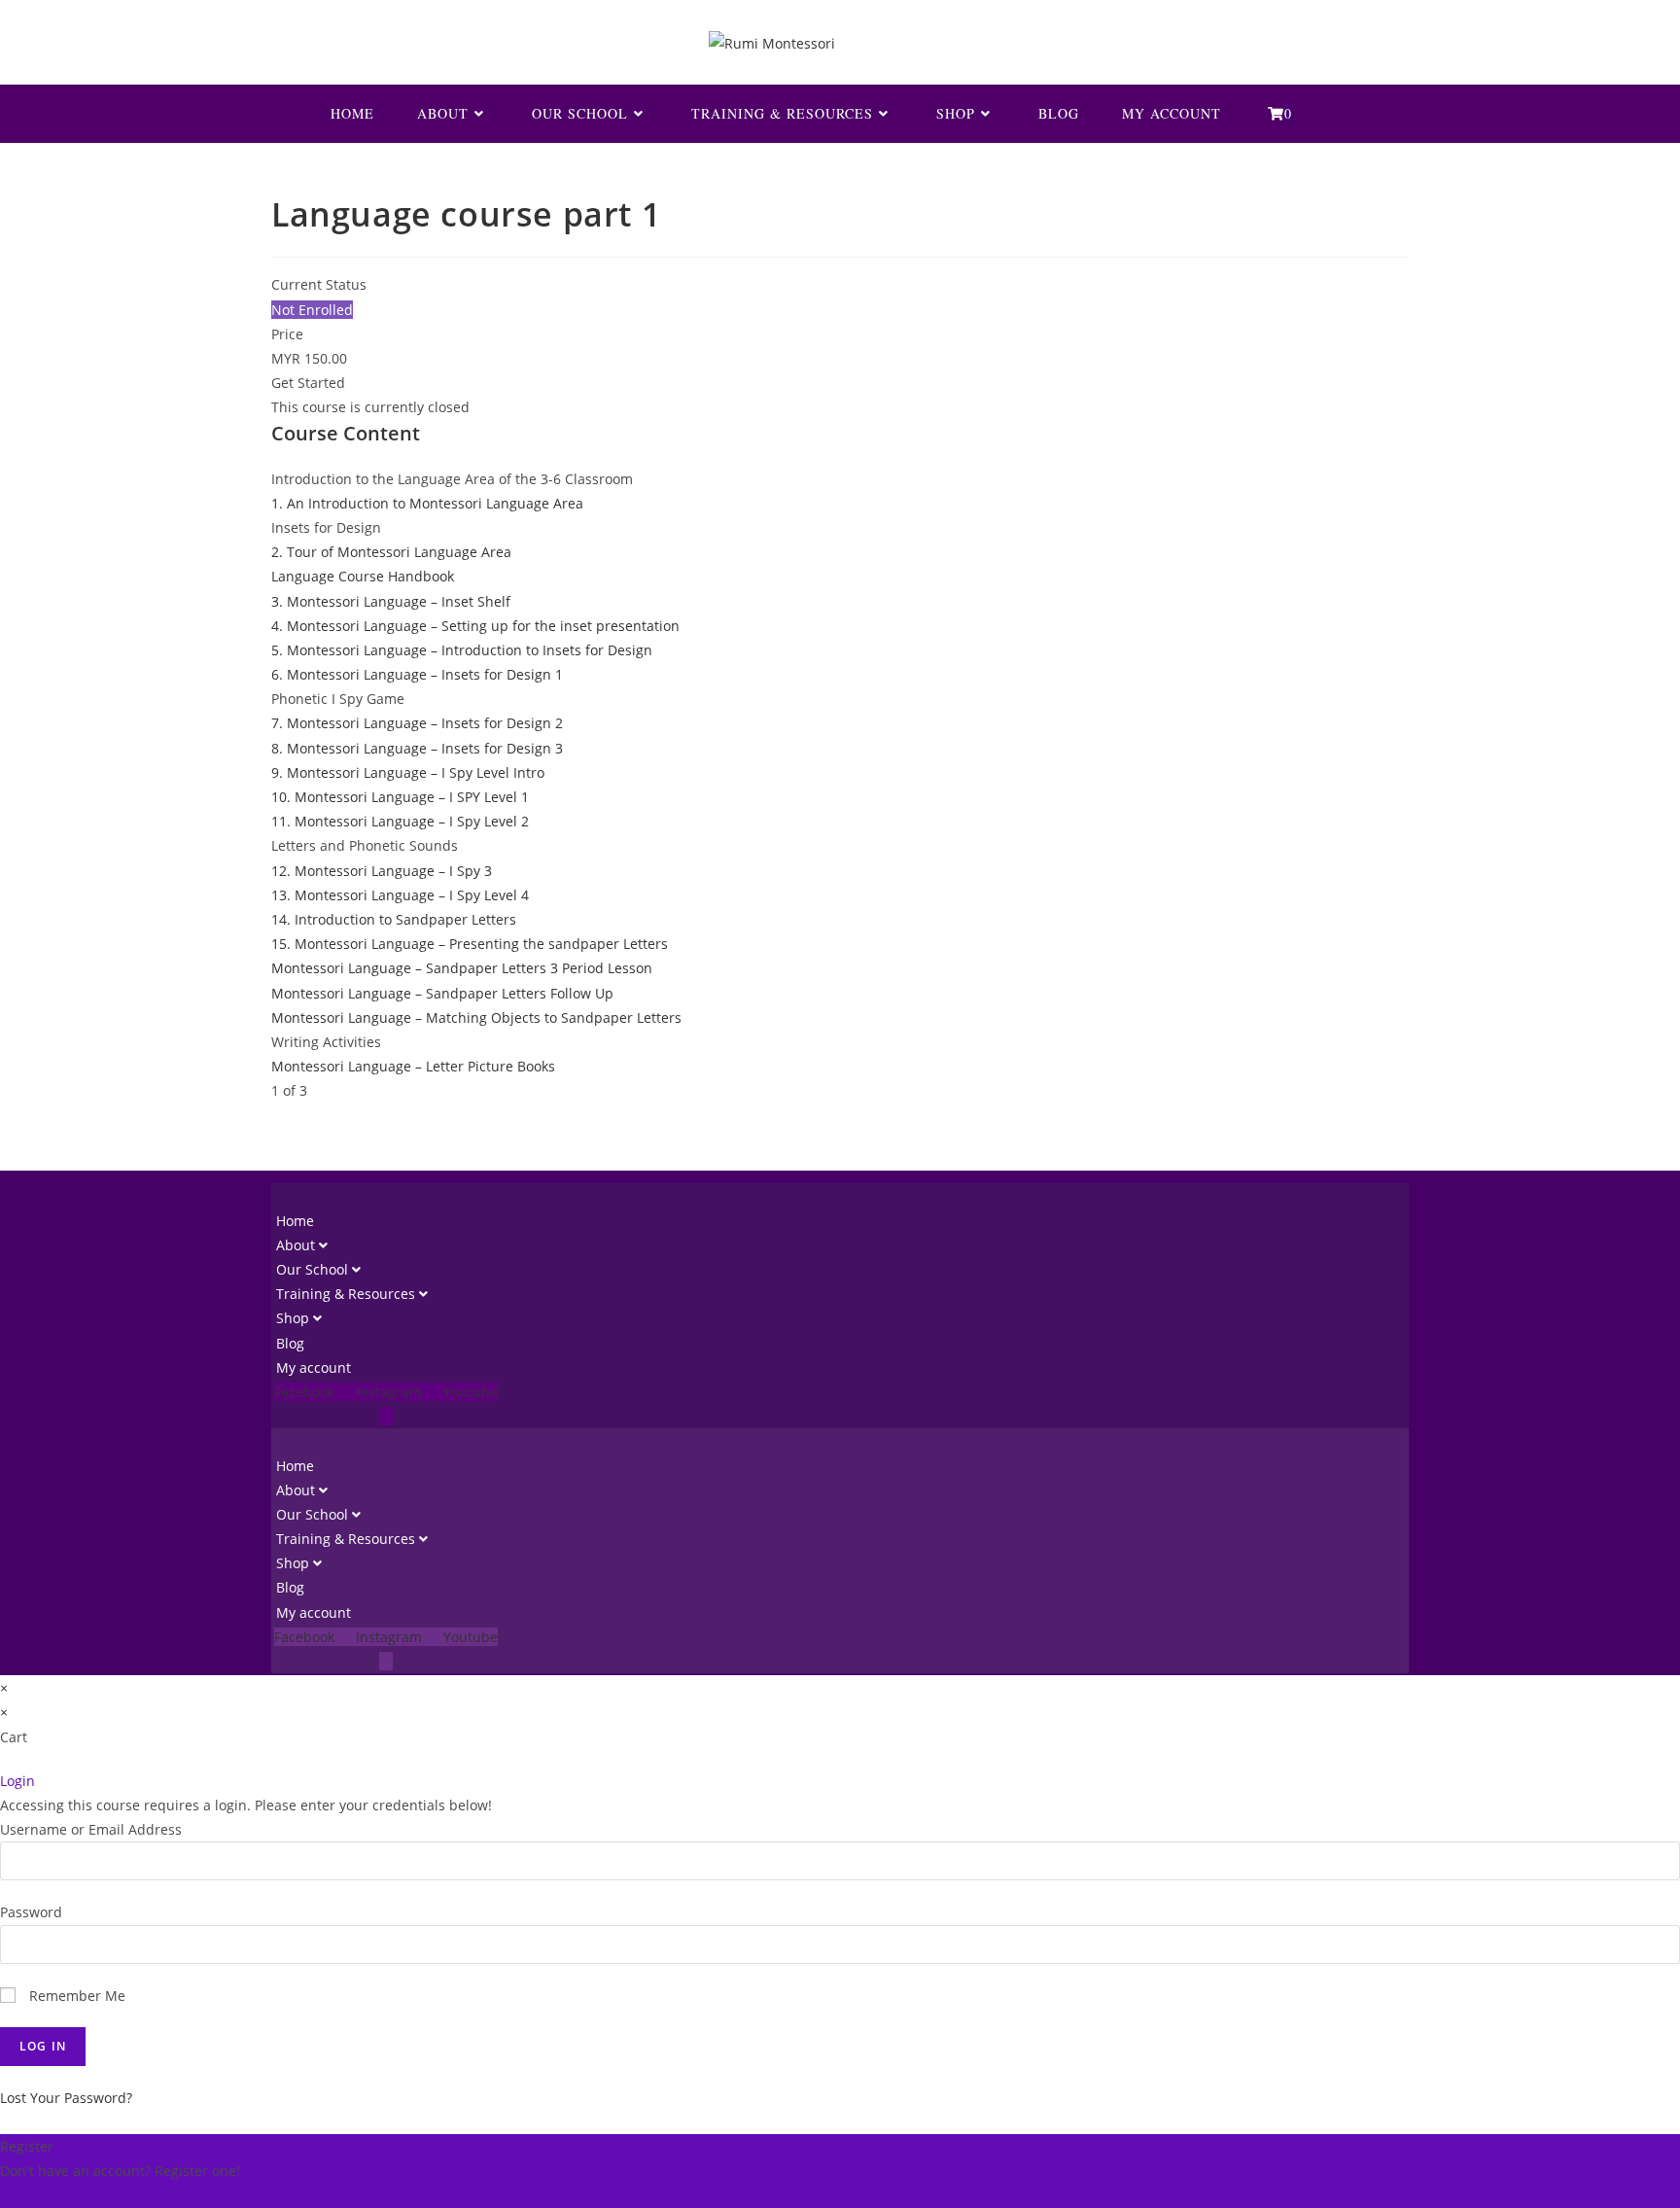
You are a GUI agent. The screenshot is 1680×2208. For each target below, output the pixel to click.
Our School (314, 1269)
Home (295, 1221)
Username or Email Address (91, 1829)
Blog (290, 1343)
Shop (295, 1318)
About (297, 1245)
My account (314, 1367)
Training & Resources (348, 1294)
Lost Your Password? (66, 2098)
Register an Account (65, 2195)
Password (31, 1912)
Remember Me (75, 1996)
